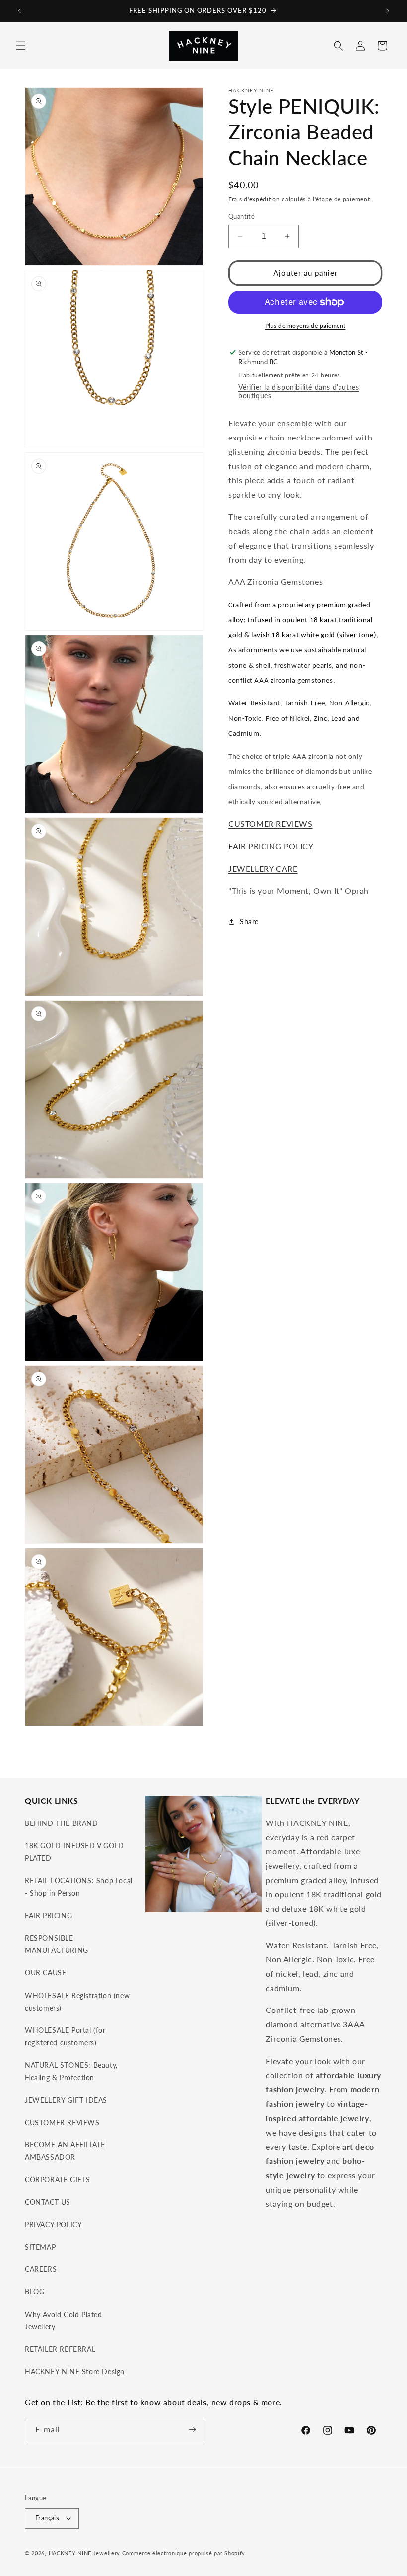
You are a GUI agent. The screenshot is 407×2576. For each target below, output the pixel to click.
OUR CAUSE (45, 1973)
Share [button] (249, 921)
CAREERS (41, 2269)
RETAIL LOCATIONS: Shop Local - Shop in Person (79, 1886)
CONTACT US (48, 2202)
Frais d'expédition (254, 199)
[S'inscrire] (192, 2429)
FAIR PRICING (48, 1916)
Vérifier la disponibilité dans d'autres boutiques (299, 391)
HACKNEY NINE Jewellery (84, 2553)
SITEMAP (40, 2247)
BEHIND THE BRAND (62, 1823)
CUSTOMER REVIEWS (271, 824)
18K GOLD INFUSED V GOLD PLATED (74, 1852)
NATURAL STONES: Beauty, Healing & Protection (71, 2071)
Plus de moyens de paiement (305, 326)
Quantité (241, 216)
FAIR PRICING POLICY (271, 846)
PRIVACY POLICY (53, 2225)
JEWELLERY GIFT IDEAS (66, 2100)
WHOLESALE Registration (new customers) (77, 2002)
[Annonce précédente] (19, 11)
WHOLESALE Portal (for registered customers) (65, 2036)
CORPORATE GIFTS (58, 2179)
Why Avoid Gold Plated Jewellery (64, 2321)
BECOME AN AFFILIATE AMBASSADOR (65, 2151)
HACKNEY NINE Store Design (75, 2371)
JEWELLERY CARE (263, 868)
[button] (21, 46)
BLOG (34, 2292)
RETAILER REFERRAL (60, 2349)
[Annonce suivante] (388, 11)
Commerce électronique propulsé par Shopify (184, 2553)
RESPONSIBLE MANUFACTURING (57, 1944)
